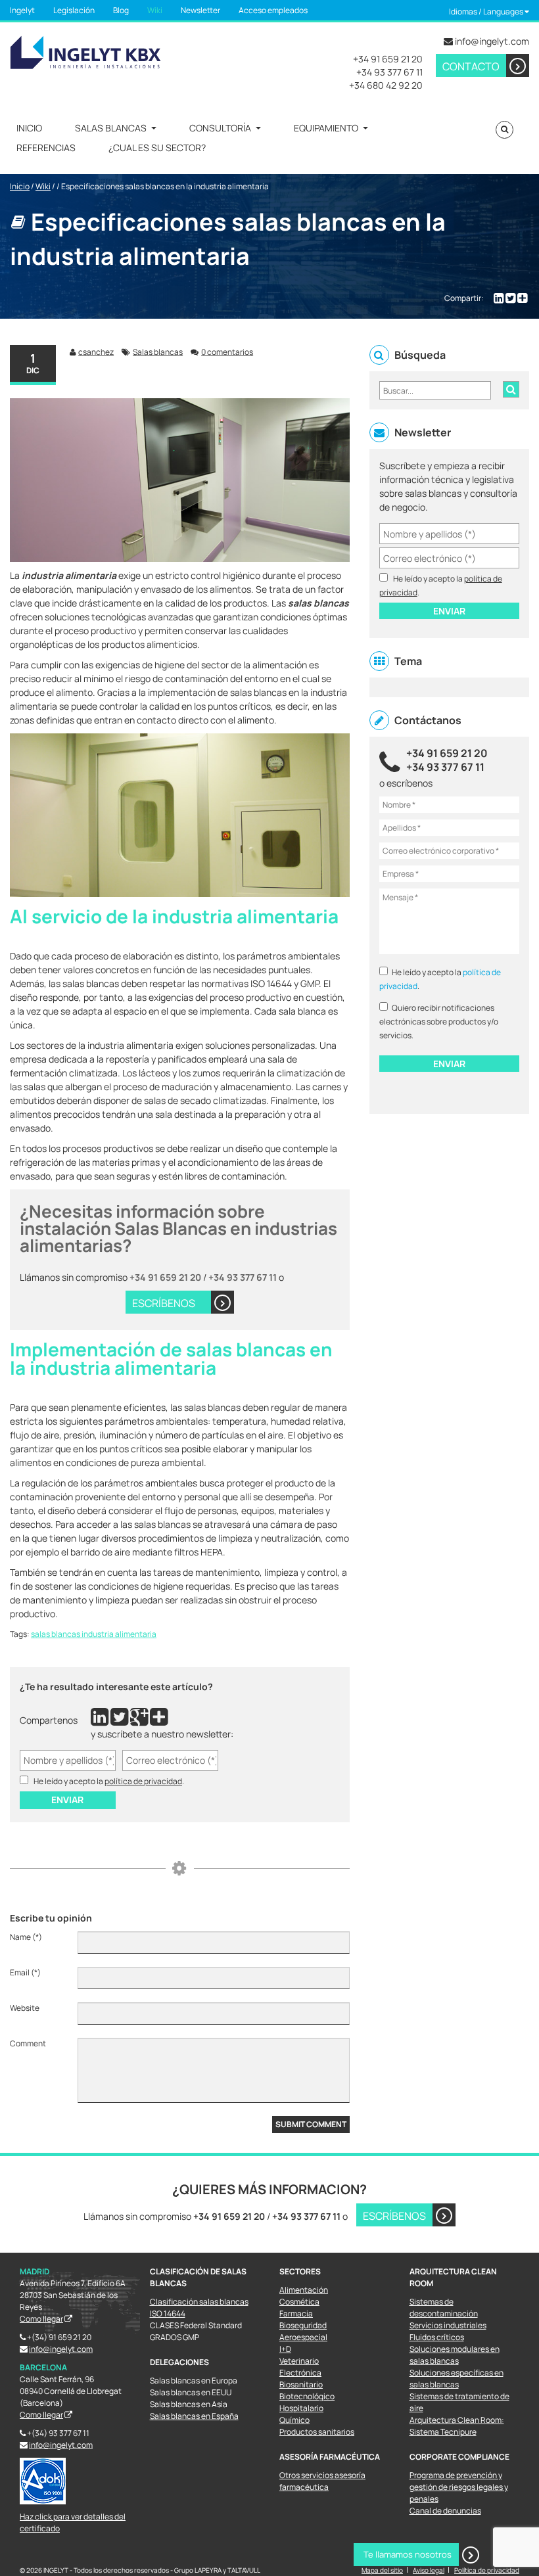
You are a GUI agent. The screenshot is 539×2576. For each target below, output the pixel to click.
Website (25, 2008)
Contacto (471, 66)
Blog (121, 10)
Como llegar (41, 2319)
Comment (28, 2043)
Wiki (155, 10)
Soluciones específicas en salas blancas (457, 2379)
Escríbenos (394, 2216)
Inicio (29, 128)
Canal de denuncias (445, 2511)
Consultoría (220, 128)
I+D (285, 2349)
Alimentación (304, 2290)
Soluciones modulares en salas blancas (455, 2355)
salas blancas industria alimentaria (94, 1634)
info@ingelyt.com (492, 41)
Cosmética (299, 2302)
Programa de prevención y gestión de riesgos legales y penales (459, 2487)
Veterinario (299, 2361)
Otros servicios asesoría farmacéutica (322, 2481)
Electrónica (300, 2373)
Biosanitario (301, 2384)
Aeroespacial (303, 2337)
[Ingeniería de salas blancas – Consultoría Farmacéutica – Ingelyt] (85, 51)
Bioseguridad (303, 2325)
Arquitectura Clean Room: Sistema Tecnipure (457, 2426)
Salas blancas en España (194, 2416)
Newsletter (200, 10)
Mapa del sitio (382, 2570)
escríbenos (164, 1303)
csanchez (96, 352)
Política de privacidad (487, 2570)
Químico (294, 2420)
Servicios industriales (448, 2325)
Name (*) (26, 1937)
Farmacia (296, 2313)
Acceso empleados (273, 10)
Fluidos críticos (437, 2337)
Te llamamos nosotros (408, 2554)
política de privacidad (143, 1781)
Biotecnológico (307, 2396)
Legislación (74, 10)
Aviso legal (429, 2570)
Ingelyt (22, 10)
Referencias (46, 148)
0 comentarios (227, 352)
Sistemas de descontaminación (444, 2308)
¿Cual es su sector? (157, 148)
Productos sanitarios (317, 2432)
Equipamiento (326, 128)
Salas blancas (111, 128)
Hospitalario (301, 2408)
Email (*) (25, 1972)
